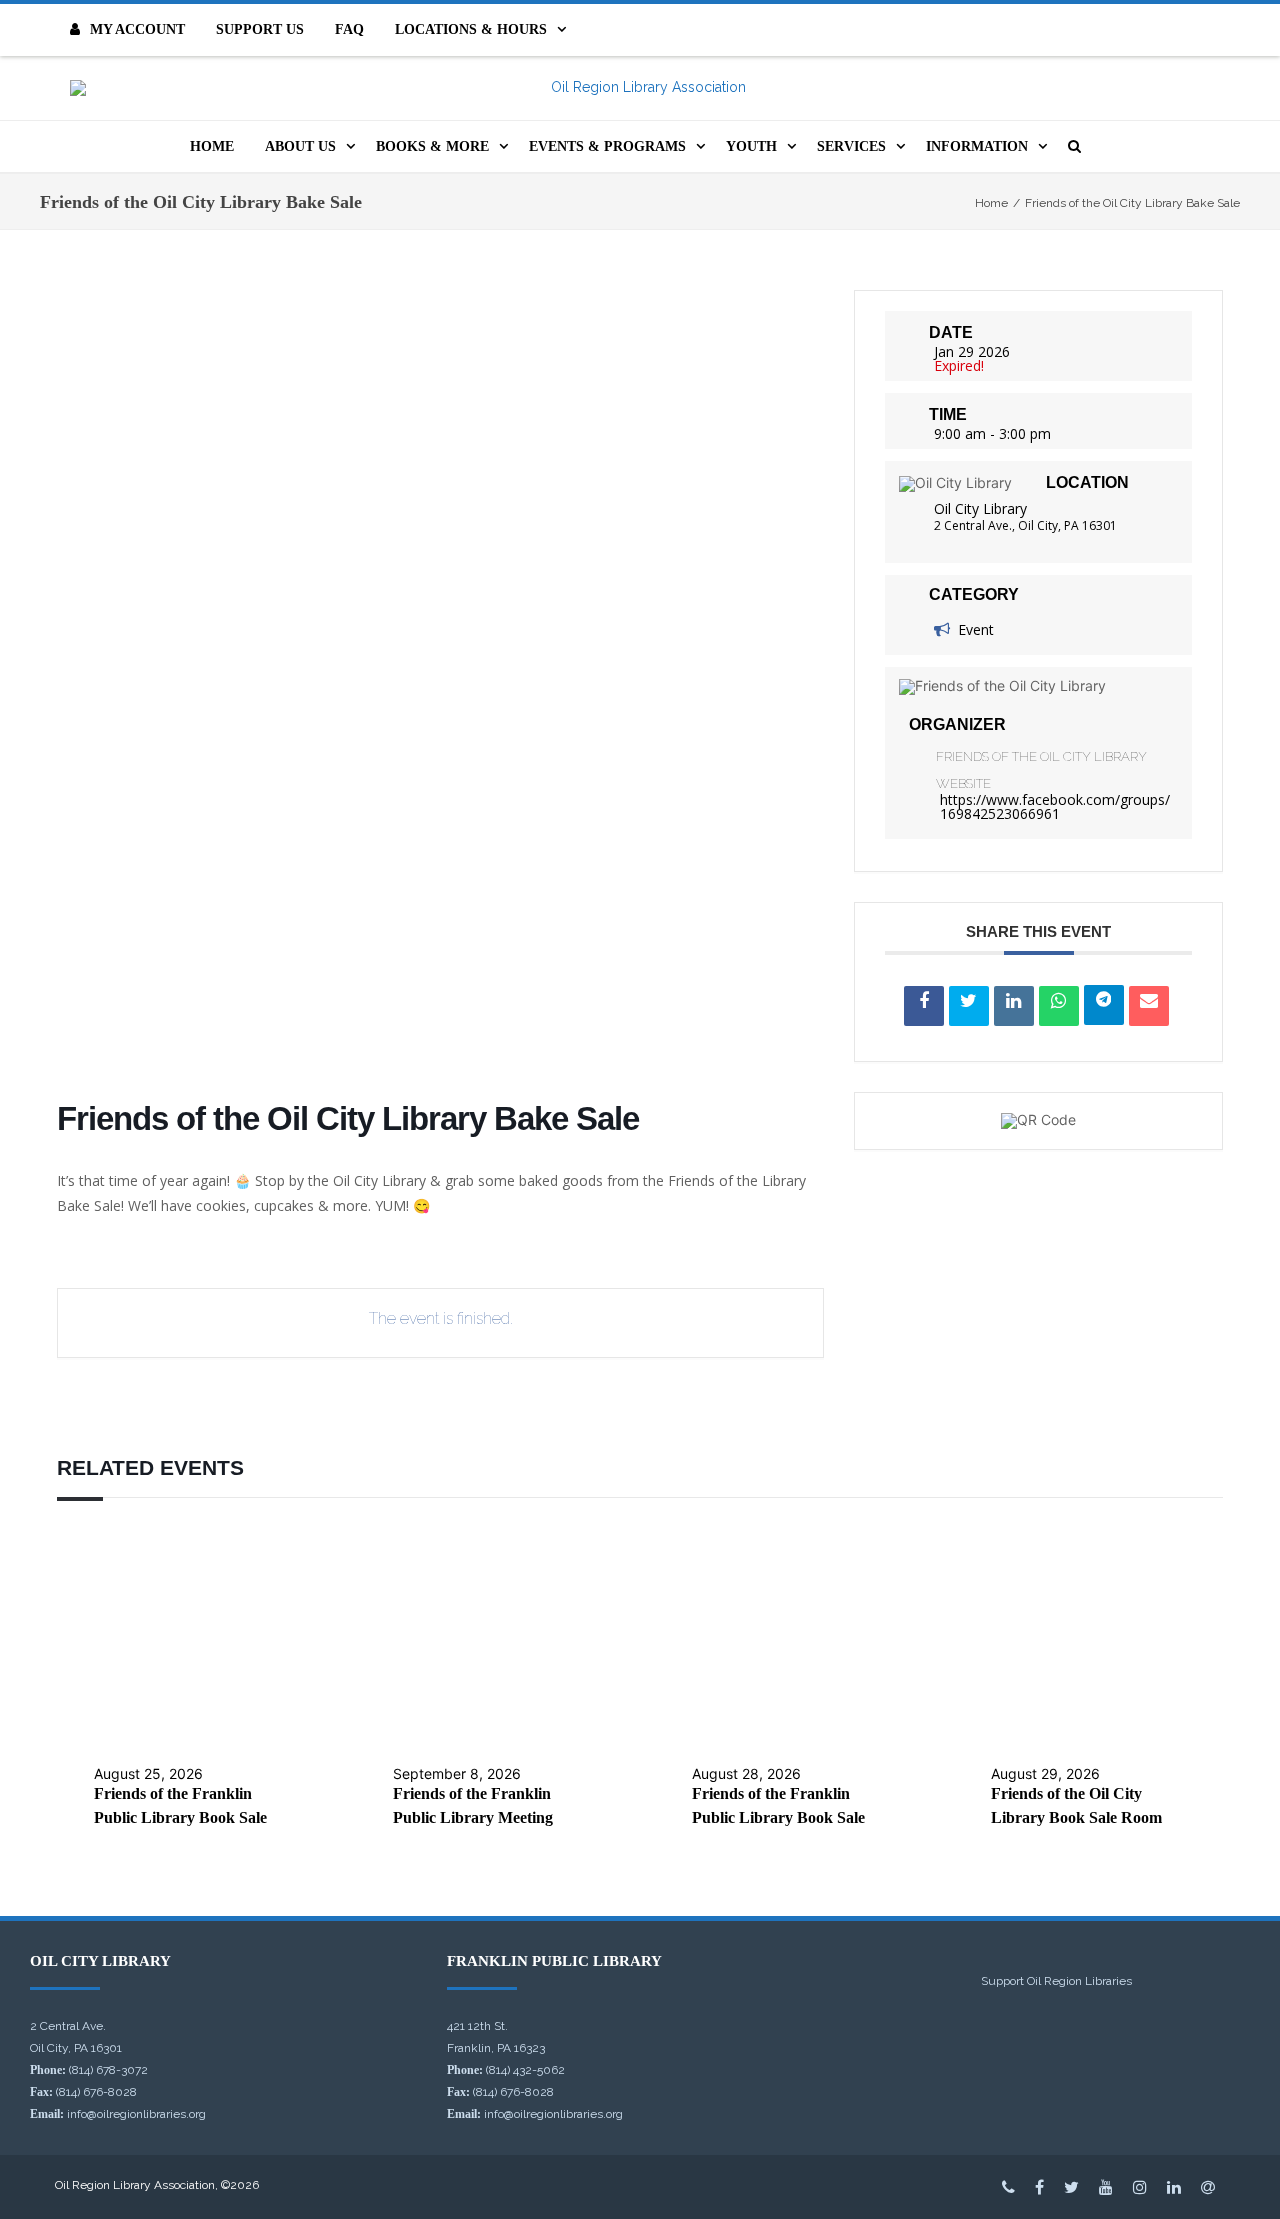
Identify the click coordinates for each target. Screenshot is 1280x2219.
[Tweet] (969, 1006)
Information (977, 146)
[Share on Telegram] (1104, 1005)
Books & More (432, 146)
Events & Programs (607, 146)
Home (212, 146)
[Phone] (1008, 2187)
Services (851, 146)
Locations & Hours (471, 29)
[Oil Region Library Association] (640, 88)
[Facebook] (1039, 2187)
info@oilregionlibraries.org (136, 2114)
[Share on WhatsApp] (1059, 1006)
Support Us (260, 29)
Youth (751, 146)
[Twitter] (1071, 2187)
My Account (137, 29)
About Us (300, 146)
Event (976, 629)
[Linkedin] (1014, 1006)
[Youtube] (1106, 2187)
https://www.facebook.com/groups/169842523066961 (1055, 806)
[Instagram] (1140, 2187)
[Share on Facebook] (924, 1006)
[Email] (1149, 1006)
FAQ (349, 29)
